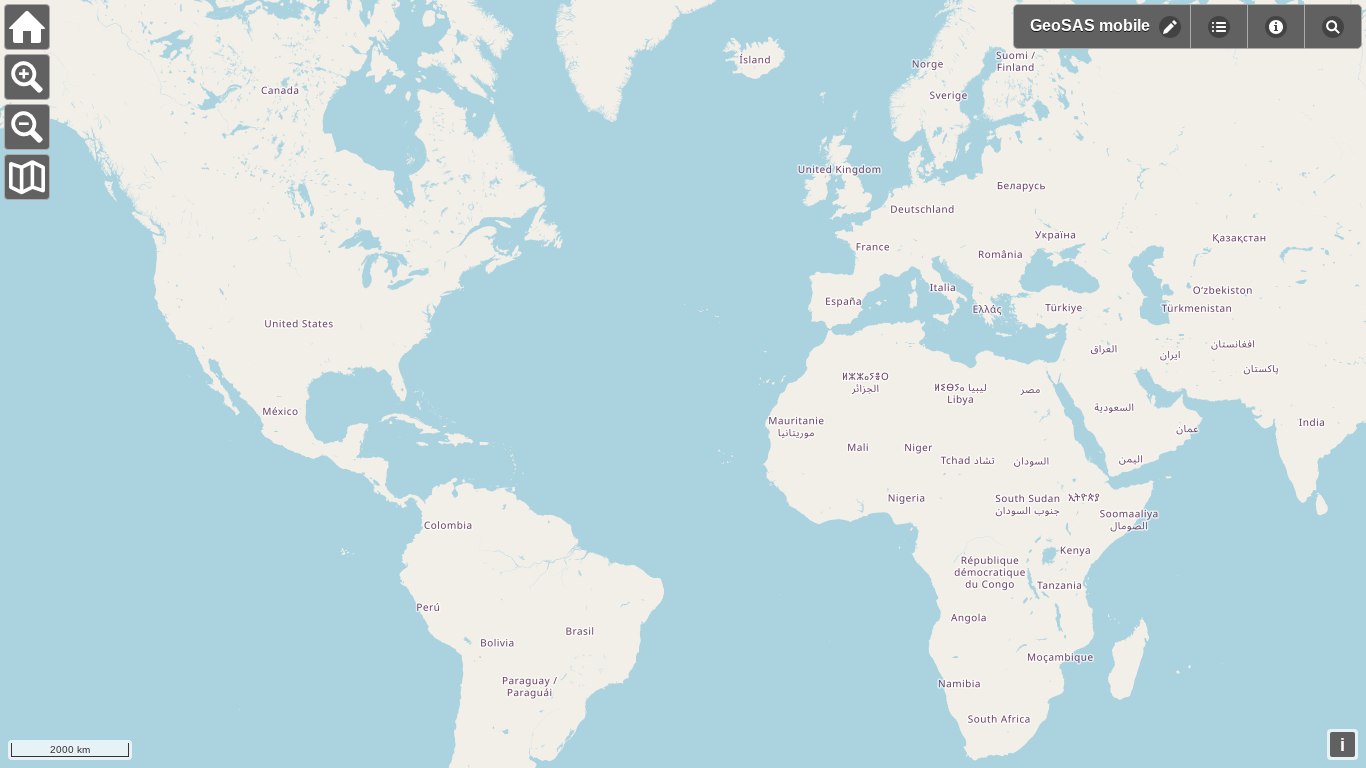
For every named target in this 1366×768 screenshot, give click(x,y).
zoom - (27, 127)
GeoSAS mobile (1090, 25)
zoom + (27, 77)
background (27, 177)
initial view (27, 27)
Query (1275, 26)
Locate (1333, 26)
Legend (1218, 26)
